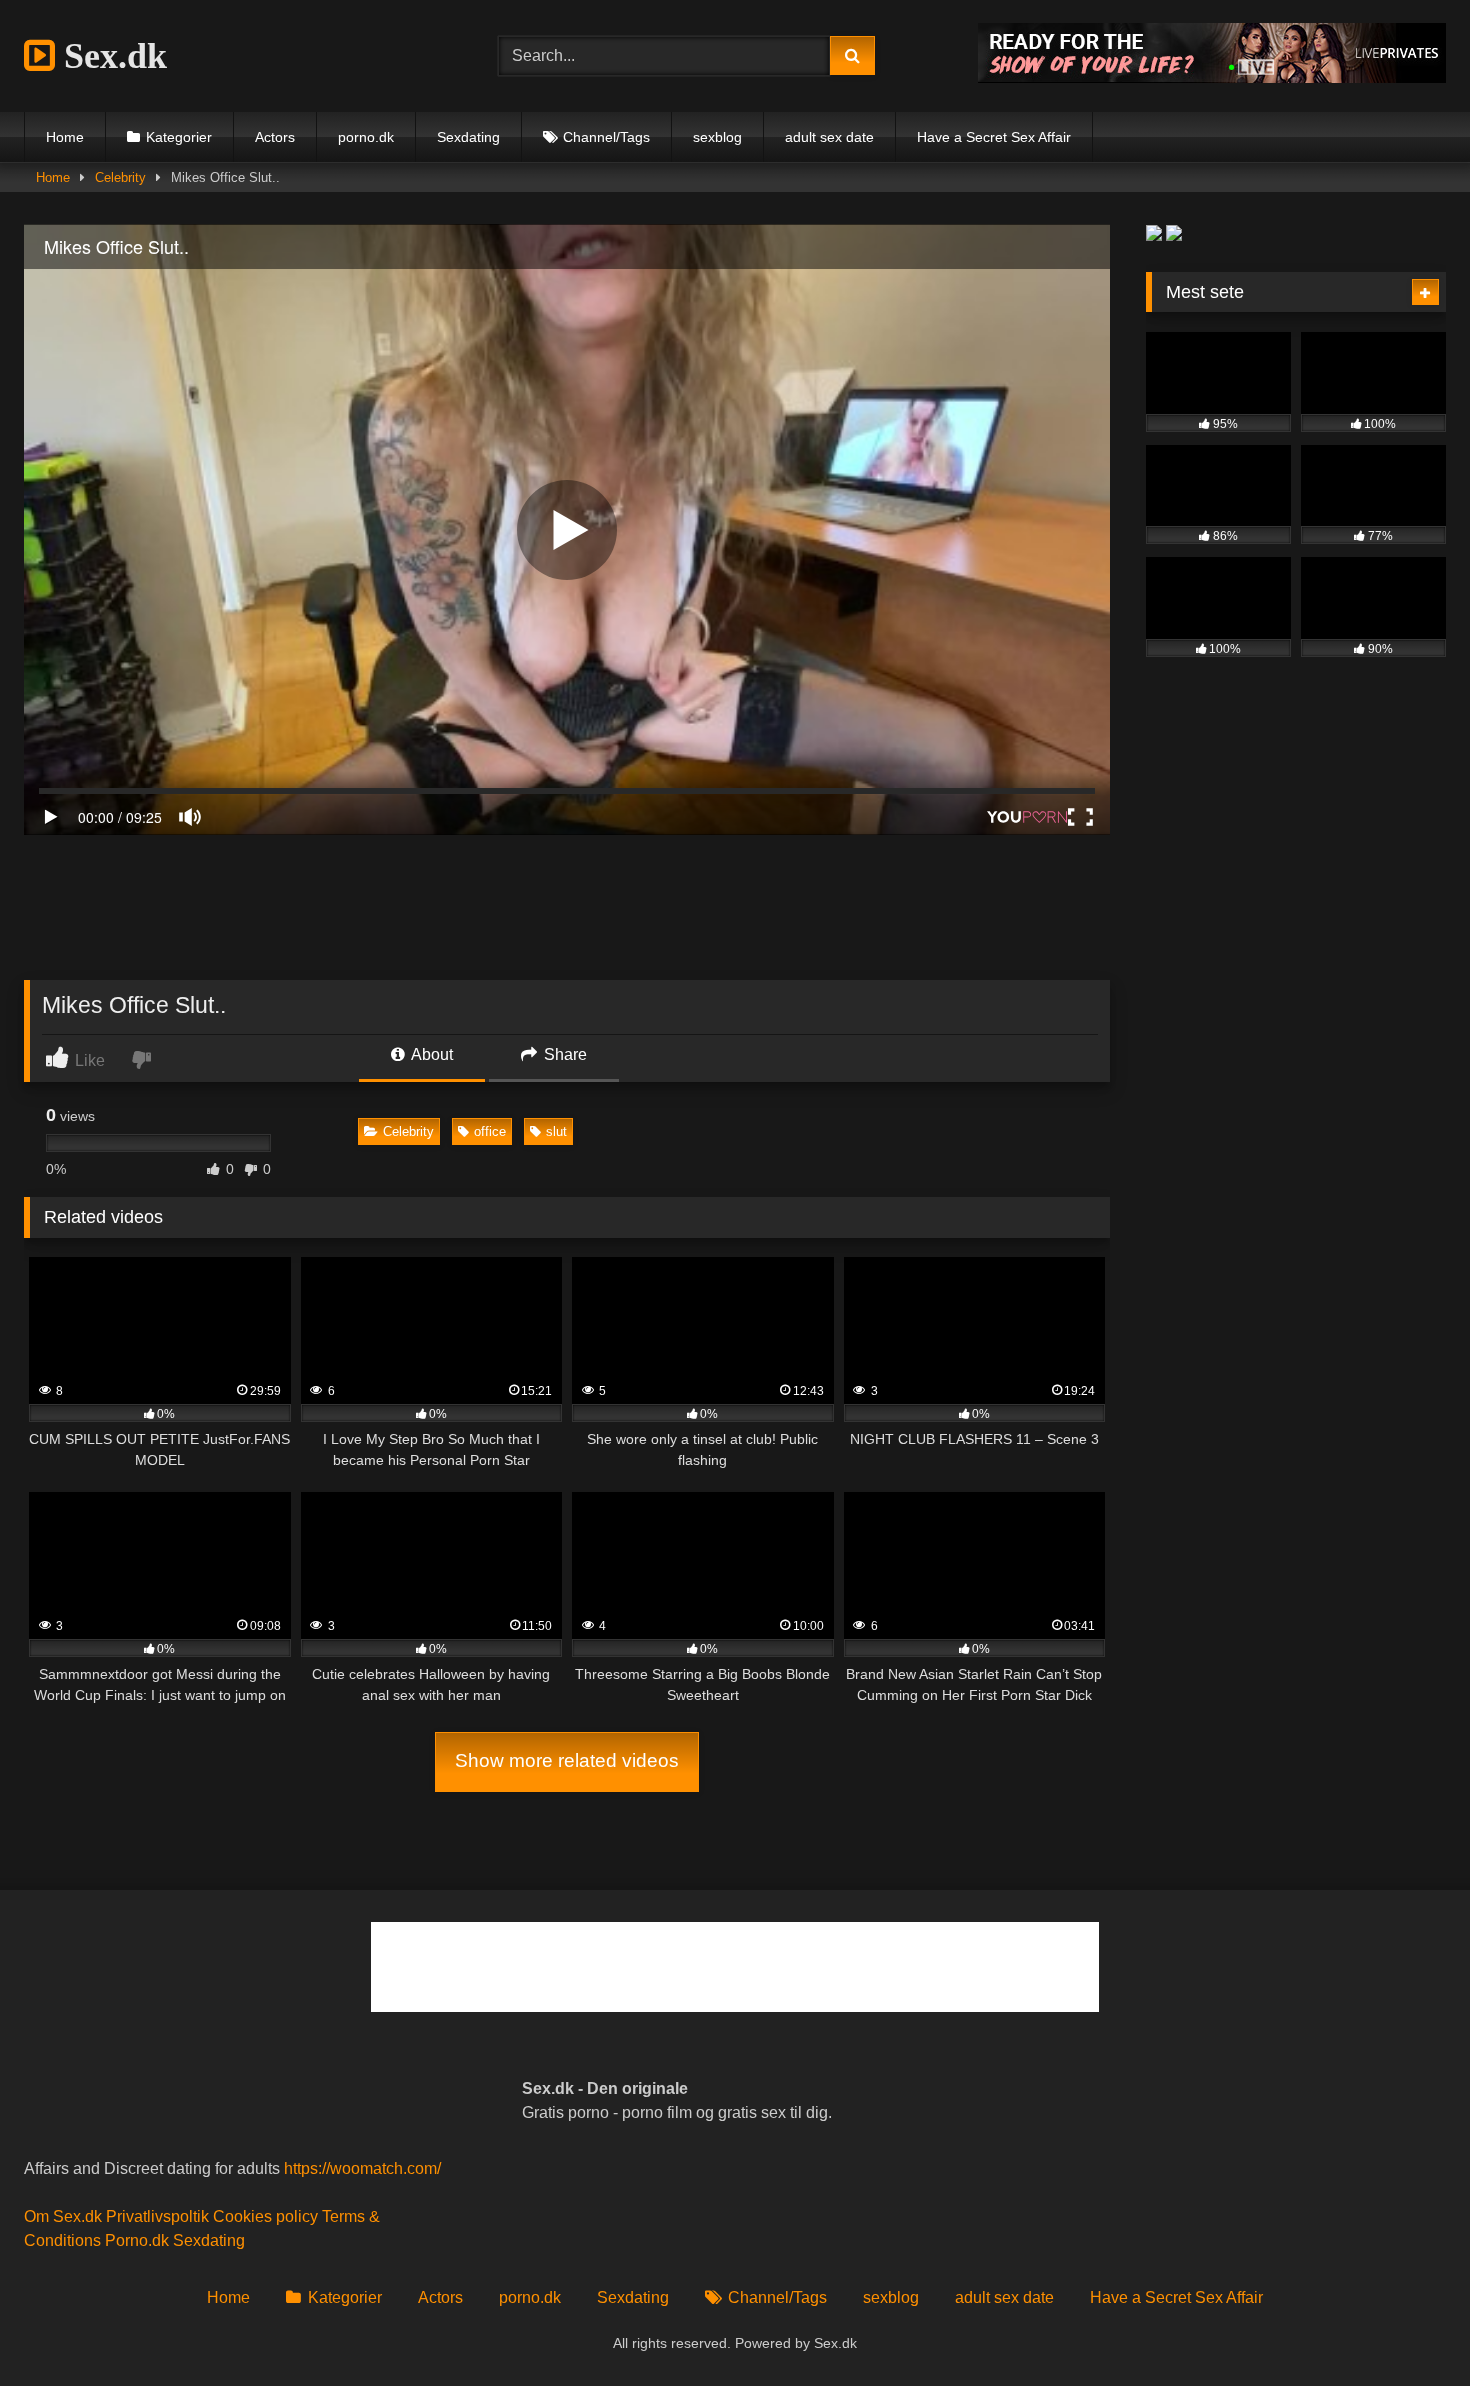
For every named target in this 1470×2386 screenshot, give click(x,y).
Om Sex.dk (63, 2216)
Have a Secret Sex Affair (994, 137)
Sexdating (468, 137)
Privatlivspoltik (157, 2216)
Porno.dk (137, 2240)
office (490, 1131)
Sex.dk (111, 56)
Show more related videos (567, 1760)
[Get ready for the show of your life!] (1212, 77)
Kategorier (179, 137)
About (430, 1054)
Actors (275, 137)
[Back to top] (1408, 2326)
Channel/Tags (606, 137)
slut (556, 1131)
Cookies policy (265, 2216)
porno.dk (366, 137)
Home (65, 137)
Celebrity (120, 177)
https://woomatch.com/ (362, 2168)
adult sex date (829, 137)
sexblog (717, 137)
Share (563, 1054)
